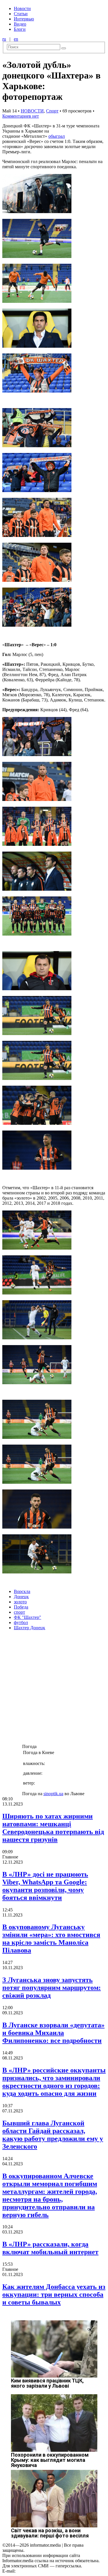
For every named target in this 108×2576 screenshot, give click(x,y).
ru (4, 39)
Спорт (52, 111)
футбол (21, 1622)
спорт (19, 1612)
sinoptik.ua (53, 1794)
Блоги (20, 29)
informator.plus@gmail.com (42, 2571)
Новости (22, 8)
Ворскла (22, 1591)
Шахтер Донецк (30, 1628)
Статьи (21, 14)
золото (20, 1602)
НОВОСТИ (32, 111)
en (16, 39)
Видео (20, 24)
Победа (21, 1607)
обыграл (57, 136)
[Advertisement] (54, 1689)
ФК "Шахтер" (28, 1617)
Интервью (24, 19)
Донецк (21, 1597)
